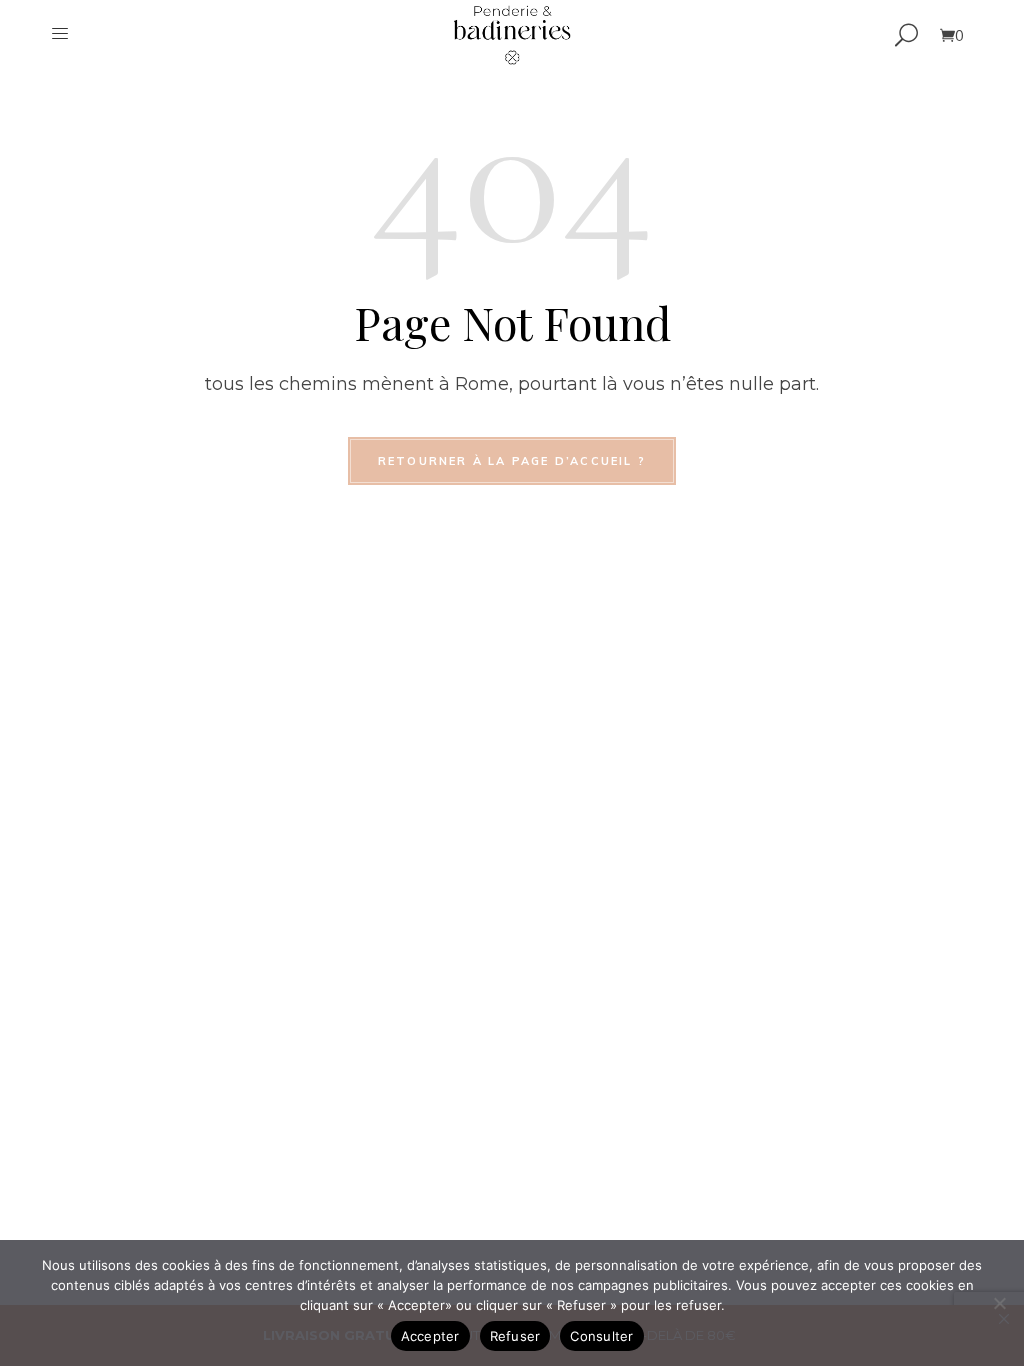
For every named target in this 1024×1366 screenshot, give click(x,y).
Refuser (515, 1336)
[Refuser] (999, 1303)
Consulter (601, 1336)
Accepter (430, 1336)
